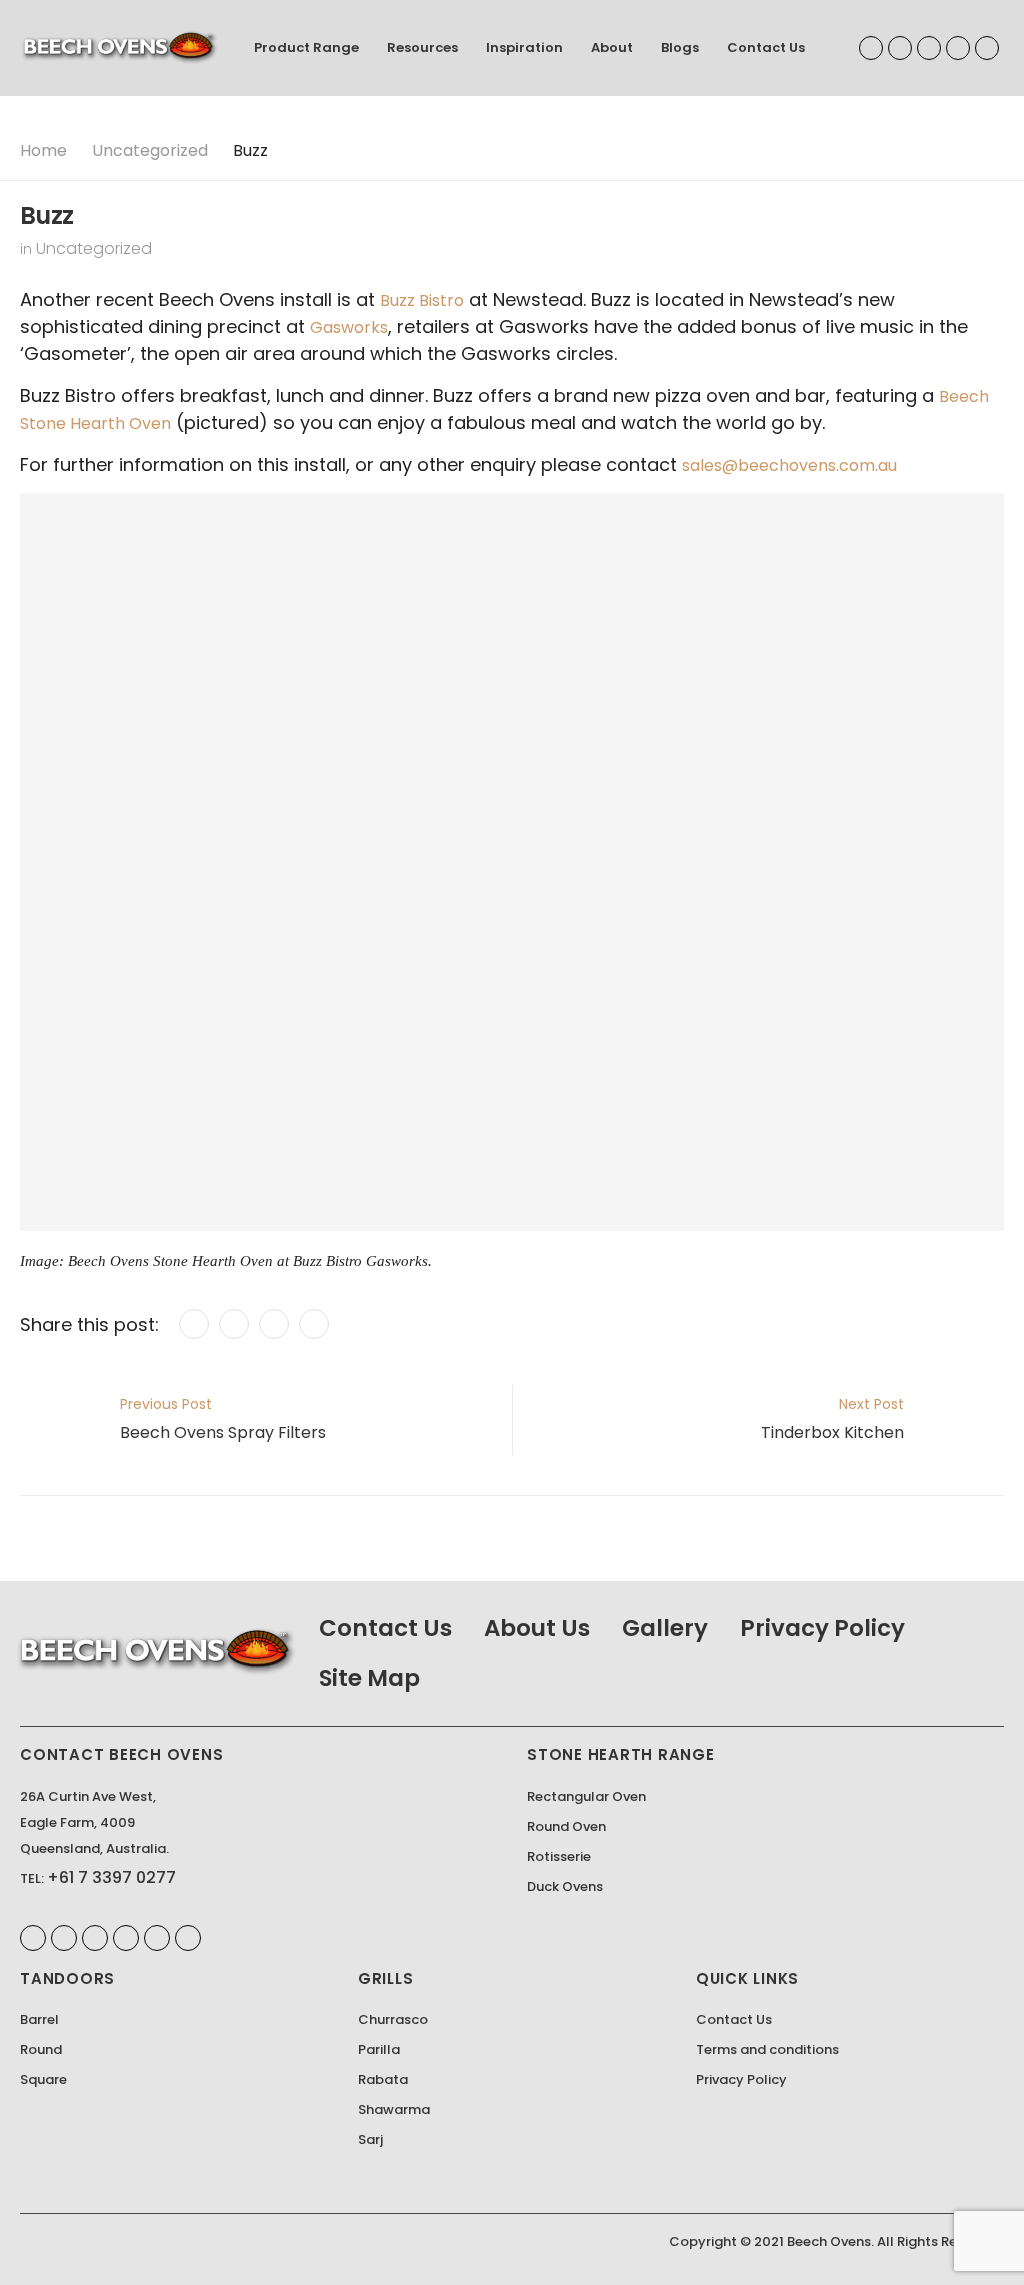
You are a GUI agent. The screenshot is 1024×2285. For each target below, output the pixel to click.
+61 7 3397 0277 (111, 1877)
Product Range (306, 47)
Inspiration (524, 47)
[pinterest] (929, 48)
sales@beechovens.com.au (789, 465)
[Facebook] (194, 1324)
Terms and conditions (767, 2049)
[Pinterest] (274, 1324)
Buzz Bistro (422, 300)
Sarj (370, 2139)
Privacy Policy (822, 1628)
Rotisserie (559, 1856)
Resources (422, 47)
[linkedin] (900, 48)
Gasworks (349, 327)
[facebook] (871, 48)
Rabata (383, 2079)
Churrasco (393, 2019)
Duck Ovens (565, 1886)
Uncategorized (150, 150)
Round (41, 2049)
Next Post (832, 1419)
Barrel (39, 2019)
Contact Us (766, 47)
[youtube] (958, 48)
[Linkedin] (314, 1324)
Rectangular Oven (586, 1796)
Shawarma (394, 2109)
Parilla (379, 2049)
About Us (537, 1628)
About (612, 47)
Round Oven (566, 1826)
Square (43, 2079)
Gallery (665, 1628)
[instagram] (987, 48)
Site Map (369, 1678)
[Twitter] (234, 1324)
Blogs (680, 47)
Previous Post (223, 1419)
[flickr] (157, 1938)
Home (43, 150)
